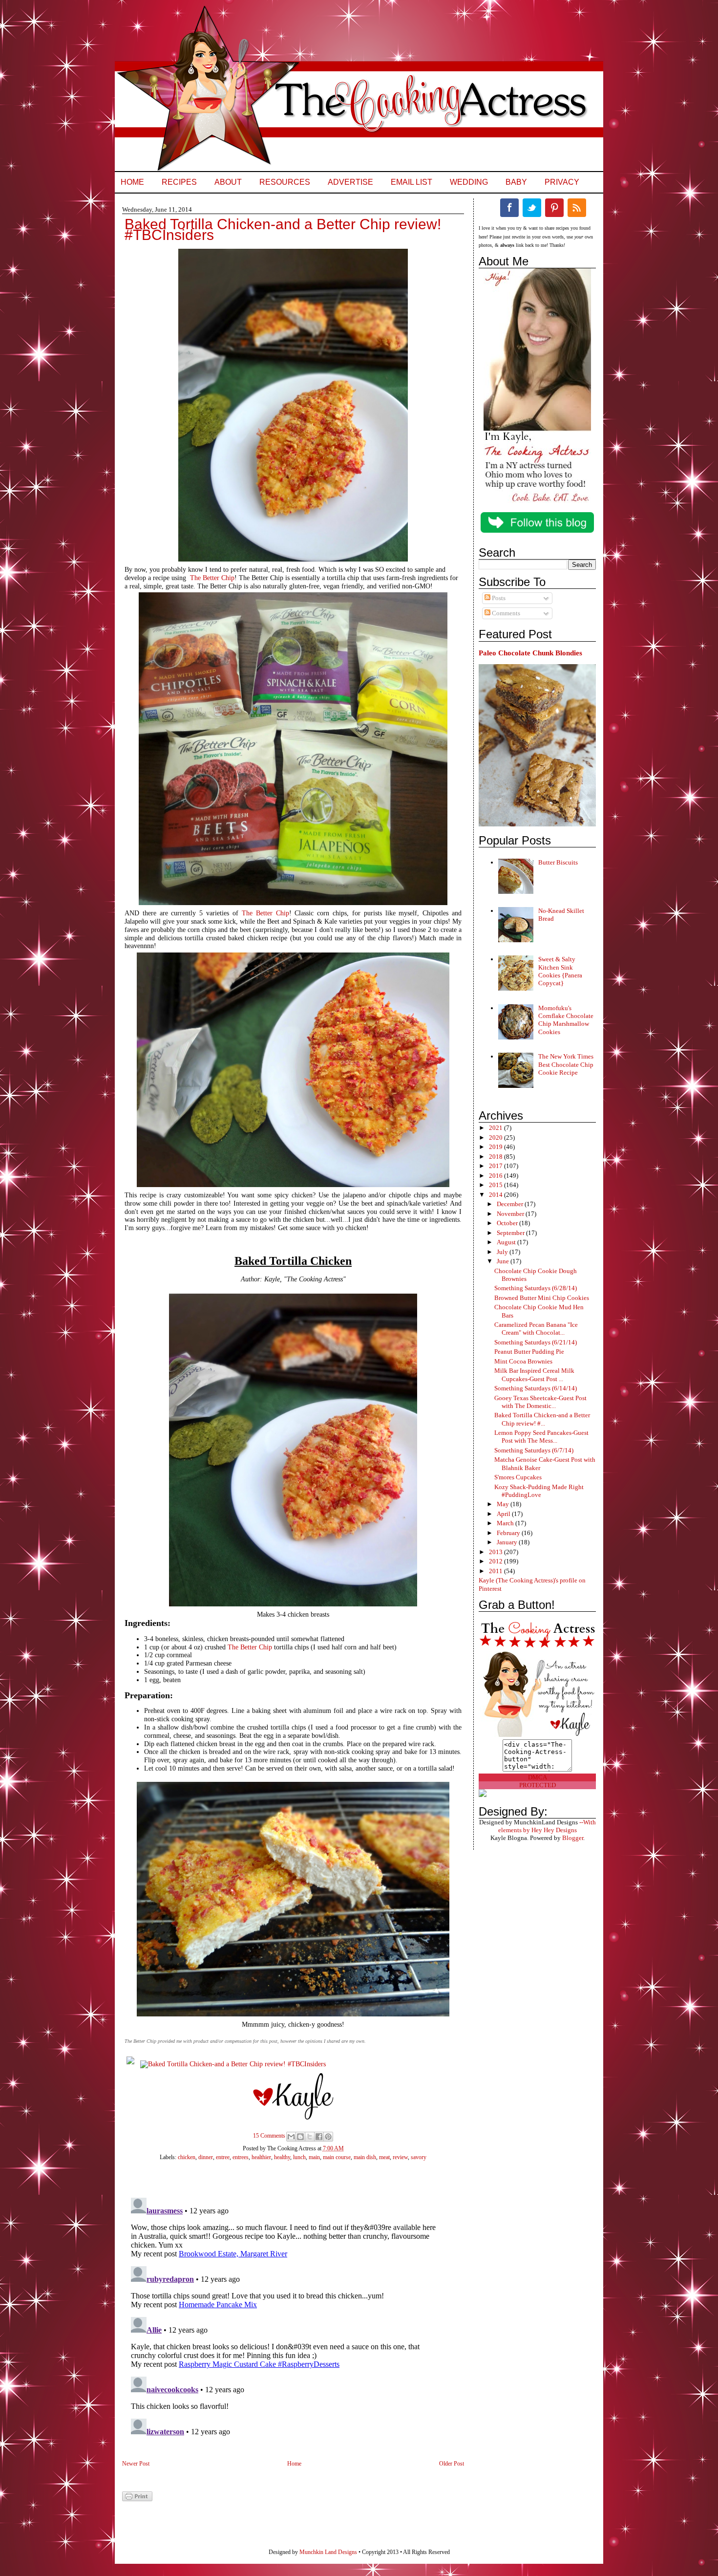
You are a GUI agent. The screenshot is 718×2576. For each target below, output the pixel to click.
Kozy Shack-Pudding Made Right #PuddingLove (539, 1491)
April (504, 1514)
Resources (285, 182)
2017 (496, 1166)
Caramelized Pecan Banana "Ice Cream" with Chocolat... (536, 1329)
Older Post (452, 2464)
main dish (365, 2157)
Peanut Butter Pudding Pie (529, 1352)
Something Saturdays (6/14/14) (536, 1388)
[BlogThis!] (300, 2137)
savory (419, 2157)
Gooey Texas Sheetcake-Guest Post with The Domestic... (540, 1402)
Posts (498, 598)
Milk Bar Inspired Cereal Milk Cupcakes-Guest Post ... (534, 1375)
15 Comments (269, 2136)
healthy (282, 2157)
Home (132, 182)
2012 (496, 1561)
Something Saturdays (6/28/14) (536, 1288)
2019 (496, 1147)
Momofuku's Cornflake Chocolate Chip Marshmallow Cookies (566, 1020)
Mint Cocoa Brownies (523, 1361)
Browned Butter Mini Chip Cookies (542, 1298)
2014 (496, 1195)
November (511, 1214)
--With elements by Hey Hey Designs (547, 1826)
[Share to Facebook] (319, 2137)
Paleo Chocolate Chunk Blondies (530, 653)
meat (384, 2157)
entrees (241, 2157)
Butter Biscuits (558, 862)
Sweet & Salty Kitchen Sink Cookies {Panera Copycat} (560, 971)
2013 (496, 1552)
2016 (496, 1176)
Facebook (509, 208)
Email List (412, 182)
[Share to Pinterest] (328, 2137)
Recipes (179, 182)
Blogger (573, 1838)
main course (337, 2157)
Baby (516, 182)
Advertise (350, 182)
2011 (496, 1571)
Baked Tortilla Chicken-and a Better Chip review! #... (542, 1419)
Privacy (562, 182)
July (503, 1252)
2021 (496, 1128)
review (400, 2157)
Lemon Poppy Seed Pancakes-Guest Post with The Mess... (541, 1437)
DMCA (538, 1777)
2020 (496, 1137)
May (504, 1504)
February (509, 1533)
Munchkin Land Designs (328, 2552)
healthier (261, 2157)
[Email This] (291, 2137)
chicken (187, 2157)
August (507, 1242)
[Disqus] (283, 2316)
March (506, 1523)
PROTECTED (538, 1785)
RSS (577, 208)
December (511, 1204)
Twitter (532, 208)
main (314, 2157)
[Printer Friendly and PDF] (137, 2499)
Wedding (469, 182)
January (508, 1542)
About (228, 182)
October (508, 1223)
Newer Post (136, 2464)
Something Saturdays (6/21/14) (536, 1342)
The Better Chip (212, 578)
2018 (496, 1157)
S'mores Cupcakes (518, 1477)
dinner (206, 2157)
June (504, 1261)
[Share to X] (310, 2137)
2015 (496, 1185)
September (511, 1233)
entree (223, 2157)
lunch (299, 2157)
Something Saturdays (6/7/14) (534, 1450)
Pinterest (554, 208)
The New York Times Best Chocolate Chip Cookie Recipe (566, 1064)
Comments (505, 613)
